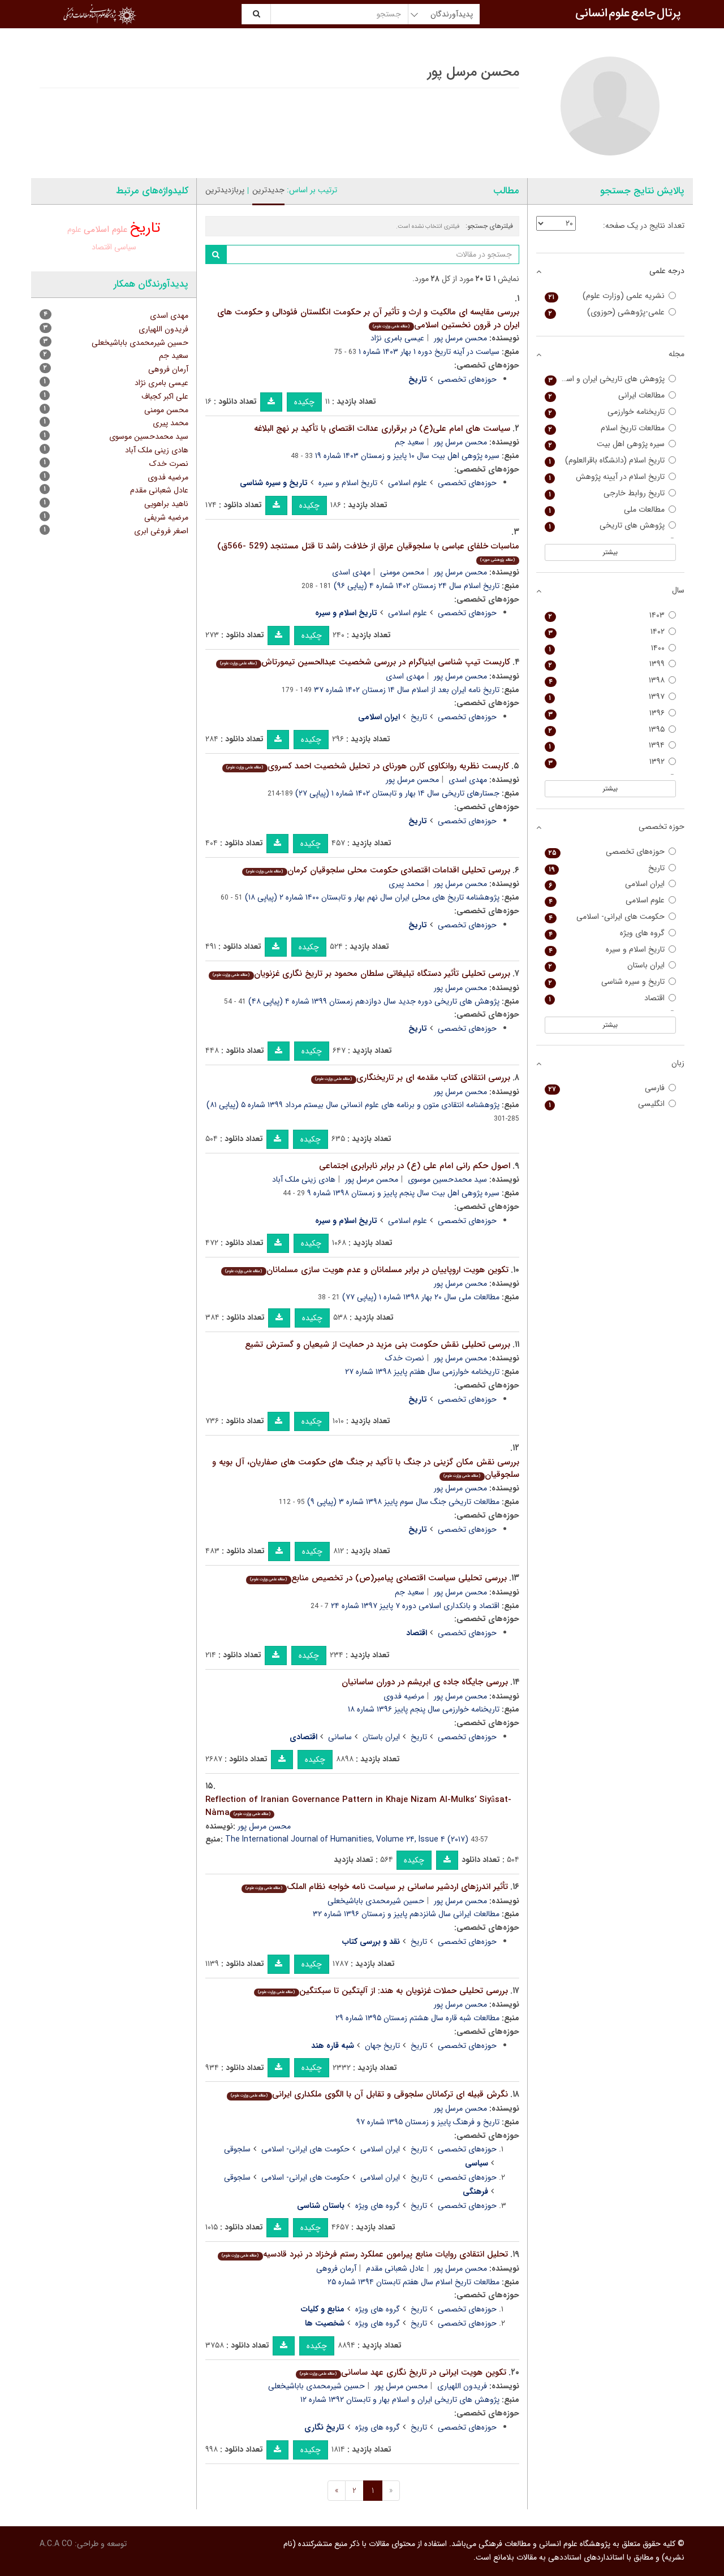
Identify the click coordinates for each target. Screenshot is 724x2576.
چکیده (304, 402)
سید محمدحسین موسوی (447, 1179)
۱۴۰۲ (607, 632)
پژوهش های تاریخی (607, 526)
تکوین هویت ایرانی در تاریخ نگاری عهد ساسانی (403, 2372)
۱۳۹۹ (607, 664)
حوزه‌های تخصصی (467, 379)
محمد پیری (406, 884)
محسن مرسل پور (460, 338)
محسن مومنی (402, 572)
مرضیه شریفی (166, 517)
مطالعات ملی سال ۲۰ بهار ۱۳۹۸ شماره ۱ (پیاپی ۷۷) (421, 1297)
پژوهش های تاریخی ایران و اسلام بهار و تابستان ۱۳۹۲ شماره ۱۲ (400, 2400)
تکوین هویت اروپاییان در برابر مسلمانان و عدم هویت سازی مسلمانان (367, 1270)
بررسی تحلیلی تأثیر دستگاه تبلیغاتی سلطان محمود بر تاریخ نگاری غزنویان (361, 974)
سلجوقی (237, 2149)
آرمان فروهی (336, 2268)
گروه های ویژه (378, 2206)
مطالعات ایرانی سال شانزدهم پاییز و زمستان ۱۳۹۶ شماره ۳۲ (406, 1914)
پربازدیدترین (225, 190)
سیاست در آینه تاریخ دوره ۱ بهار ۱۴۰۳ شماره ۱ (429, 352)
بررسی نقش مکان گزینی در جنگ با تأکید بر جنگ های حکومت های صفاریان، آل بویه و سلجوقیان (366, 1469)
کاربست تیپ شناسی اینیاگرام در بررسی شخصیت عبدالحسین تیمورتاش (365, 662)
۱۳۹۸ (607, 680)
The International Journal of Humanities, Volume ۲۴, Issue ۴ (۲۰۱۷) (347, 1839)
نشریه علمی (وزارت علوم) (607, 296)
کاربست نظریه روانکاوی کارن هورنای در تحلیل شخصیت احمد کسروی (367, 766)
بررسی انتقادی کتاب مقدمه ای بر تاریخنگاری (412, 1078)
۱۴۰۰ (607, 648)
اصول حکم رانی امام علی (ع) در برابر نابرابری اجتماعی (415, 1166)
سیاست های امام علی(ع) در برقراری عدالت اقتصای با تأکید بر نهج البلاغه (382, 429)
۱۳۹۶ (607, 713)
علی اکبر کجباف (165, 396)
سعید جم (410, 442)
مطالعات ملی (607, 510)
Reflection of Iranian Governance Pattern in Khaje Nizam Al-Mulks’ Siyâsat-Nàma (358, 1806)
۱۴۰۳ (607, 615)
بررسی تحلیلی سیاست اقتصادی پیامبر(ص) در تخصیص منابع (378, 1578)
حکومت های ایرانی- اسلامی (305, 2149)
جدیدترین (268, 190)
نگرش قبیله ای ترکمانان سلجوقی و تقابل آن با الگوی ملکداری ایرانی (369, 2094)
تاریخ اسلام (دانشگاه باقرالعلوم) (607, 461)
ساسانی (340, 1737)
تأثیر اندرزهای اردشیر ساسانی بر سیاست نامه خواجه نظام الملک (376, 1887)
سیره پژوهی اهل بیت (607, 444)
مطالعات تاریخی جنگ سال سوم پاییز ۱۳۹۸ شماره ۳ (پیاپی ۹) (403, 1502)
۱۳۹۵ (607, 730)
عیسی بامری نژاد (397, 338)
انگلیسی (607, 1104)
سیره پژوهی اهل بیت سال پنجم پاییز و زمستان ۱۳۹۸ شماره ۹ (403, 1193)
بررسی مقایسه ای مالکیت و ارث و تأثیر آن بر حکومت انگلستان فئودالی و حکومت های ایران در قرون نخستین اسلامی (368, 319)
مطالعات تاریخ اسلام (607, 428)
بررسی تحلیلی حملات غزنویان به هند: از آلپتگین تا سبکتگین (383, 1991)
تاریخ (419, 717)
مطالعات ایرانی (607, 396)
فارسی (607, 1088)
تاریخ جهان (382, 2046)
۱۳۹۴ (607, 745)
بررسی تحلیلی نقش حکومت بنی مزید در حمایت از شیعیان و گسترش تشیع (378, 1345)
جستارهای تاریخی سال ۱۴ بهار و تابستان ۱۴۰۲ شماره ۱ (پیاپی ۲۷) (397, 793)
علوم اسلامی (408, 483)
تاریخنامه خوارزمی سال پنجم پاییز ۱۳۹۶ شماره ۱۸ (424, 1709)
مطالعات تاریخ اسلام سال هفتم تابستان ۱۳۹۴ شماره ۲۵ (413, 2282)
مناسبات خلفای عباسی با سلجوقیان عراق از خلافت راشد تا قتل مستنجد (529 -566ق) (368, 552)
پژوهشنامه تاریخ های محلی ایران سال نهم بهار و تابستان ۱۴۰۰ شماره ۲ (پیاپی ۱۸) (372, 897)
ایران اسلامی (380, 2149)
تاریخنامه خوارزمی (607, 412)
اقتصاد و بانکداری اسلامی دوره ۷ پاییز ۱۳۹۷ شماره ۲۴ (415, 1606)
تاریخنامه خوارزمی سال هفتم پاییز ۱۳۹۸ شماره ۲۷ (422, 1372)
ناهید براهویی (166, 504)
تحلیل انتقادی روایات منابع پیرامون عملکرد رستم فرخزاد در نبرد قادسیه (365, 2254)
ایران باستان (381, 1737)
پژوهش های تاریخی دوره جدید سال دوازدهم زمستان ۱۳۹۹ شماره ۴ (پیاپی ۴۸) (374, 1001)
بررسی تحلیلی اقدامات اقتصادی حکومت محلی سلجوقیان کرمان (378, 870)
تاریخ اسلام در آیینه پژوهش (607, 477)
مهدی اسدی (351, 572)
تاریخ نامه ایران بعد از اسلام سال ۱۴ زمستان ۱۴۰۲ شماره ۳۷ (407, 690)
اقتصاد (102, 247)
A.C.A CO (56, 2544)
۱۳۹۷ (607, 697)
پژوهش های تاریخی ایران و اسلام (607, 379)
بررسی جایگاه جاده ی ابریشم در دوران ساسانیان (425, 1682)
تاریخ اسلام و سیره (348, 483)
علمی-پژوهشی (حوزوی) (607, 312)
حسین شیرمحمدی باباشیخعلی (376, 1901)
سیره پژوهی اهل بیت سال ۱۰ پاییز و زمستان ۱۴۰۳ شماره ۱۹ (407, 456)
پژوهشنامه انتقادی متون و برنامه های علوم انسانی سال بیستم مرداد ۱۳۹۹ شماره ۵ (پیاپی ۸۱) (353, 1105)
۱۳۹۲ (607, 762)
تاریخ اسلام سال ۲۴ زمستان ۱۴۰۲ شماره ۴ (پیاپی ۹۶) (417, 586)
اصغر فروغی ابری (161, 531)
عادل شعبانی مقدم (395, 2268)
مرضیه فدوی (404, 1696)
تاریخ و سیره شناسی (607, 982)
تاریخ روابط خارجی (607, 493)
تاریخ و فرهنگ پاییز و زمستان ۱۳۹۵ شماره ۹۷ (428, 2122)
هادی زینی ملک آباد (304, 1179)
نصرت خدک (405, 1358)
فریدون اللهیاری (462, 2386)
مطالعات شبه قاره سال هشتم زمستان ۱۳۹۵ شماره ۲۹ (417, 2018)
